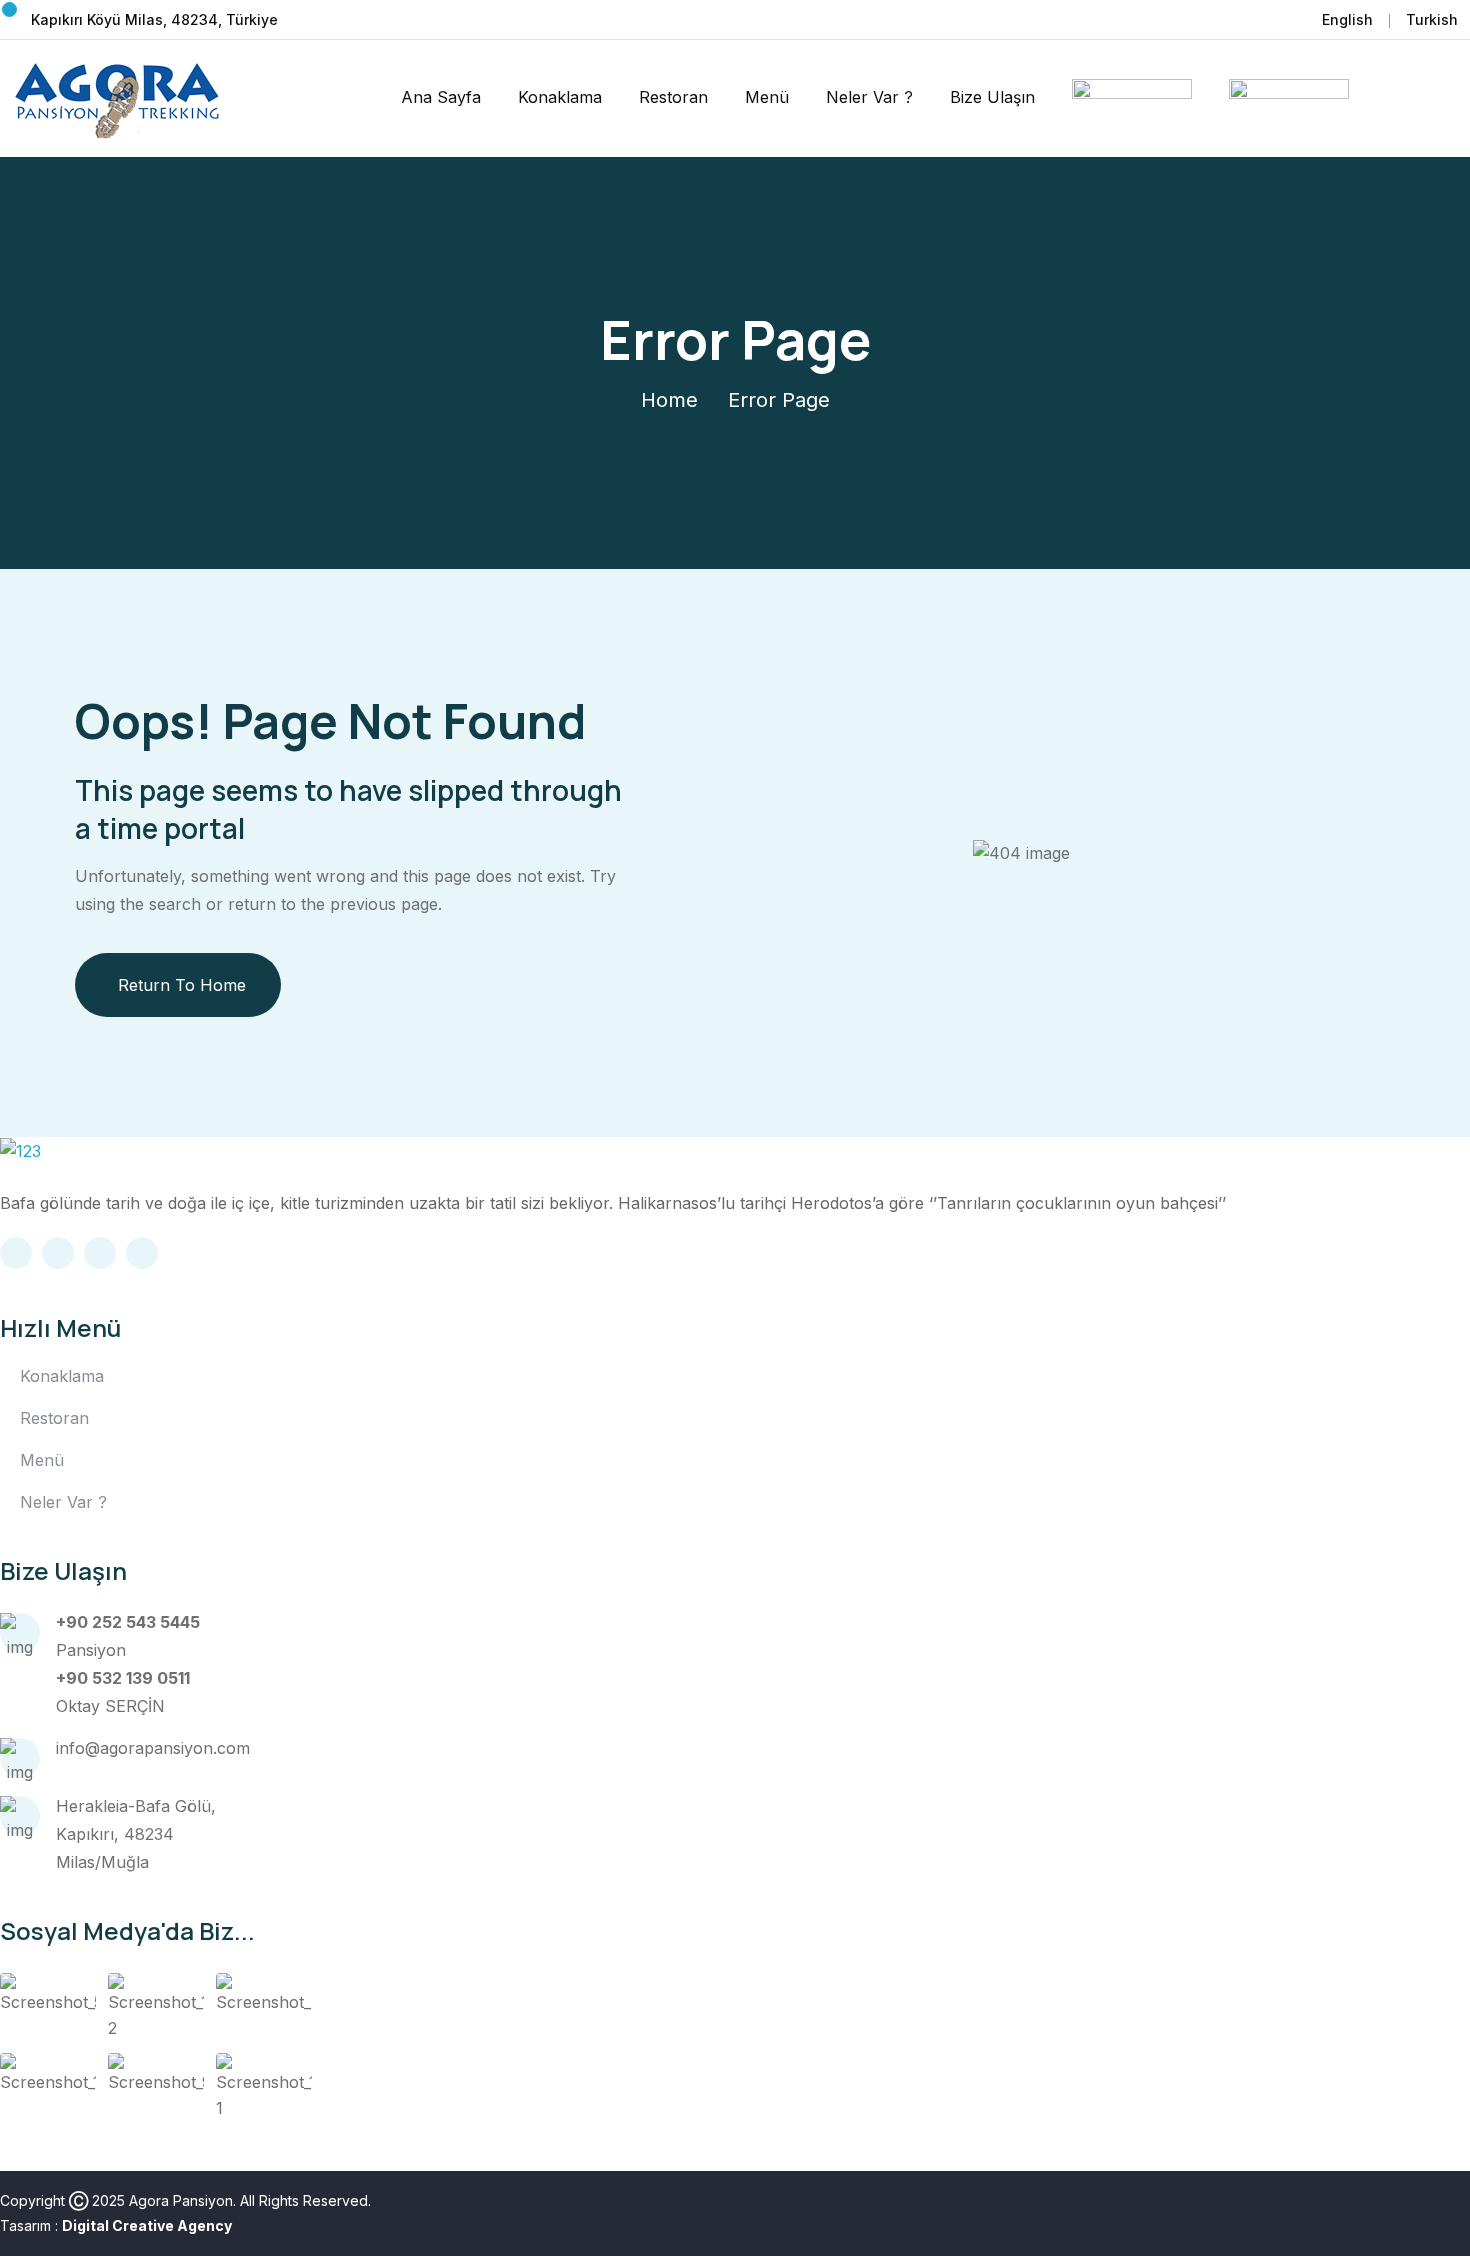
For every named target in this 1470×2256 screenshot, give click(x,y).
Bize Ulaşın (992, 97)
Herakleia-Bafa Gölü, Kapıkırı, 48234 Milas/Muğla (136, 1834)
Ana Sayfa (441, 97)
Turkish (1432, 19)
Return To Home (182, 985)
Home (669, 400)
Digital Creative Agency (147, 2225)
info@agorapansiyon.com (153, 1748)
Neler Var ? (869, 97)
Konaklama (560, 97)
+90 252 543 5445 (128, 1622)
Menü (767, 97)
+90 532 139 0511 (123, 1678)
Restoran (673, 97)
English (1347, 19)
